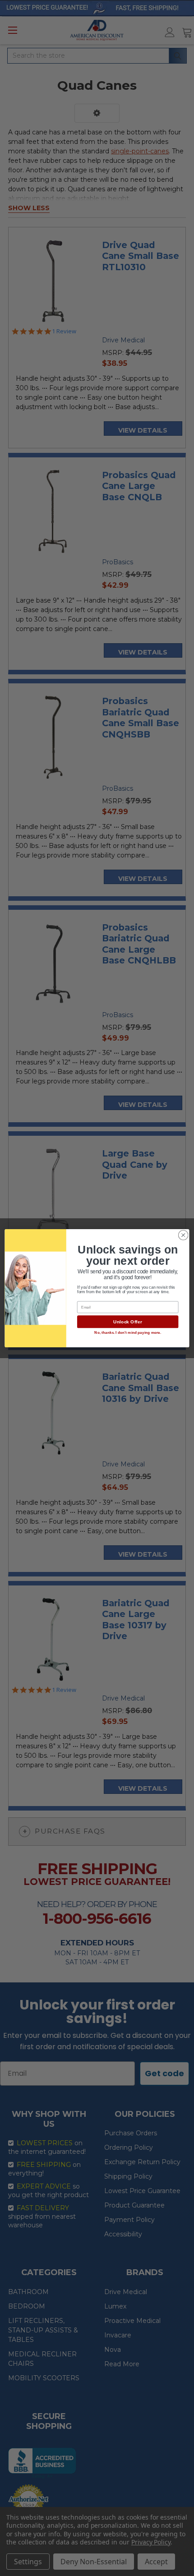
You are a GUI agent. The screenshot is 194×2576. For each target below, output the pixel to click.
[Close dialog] (183, 1235)
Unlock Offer (127, 1322)
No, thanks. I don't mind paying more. (128, 1333)
